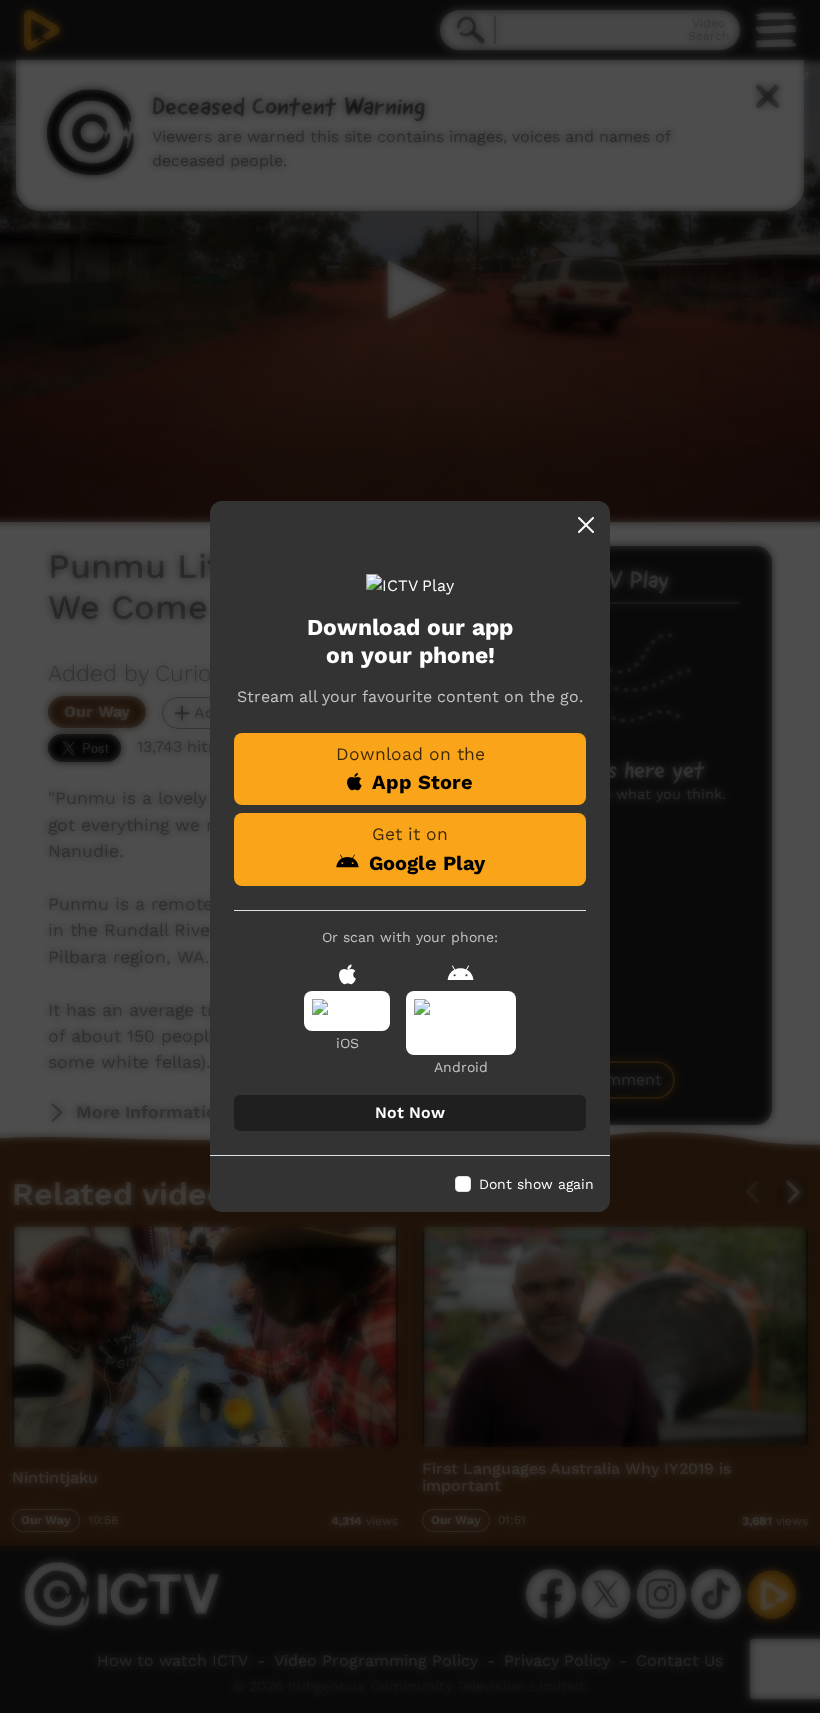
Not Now (410, 1112)
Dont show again (536, 1184)
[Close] (586, 525)
